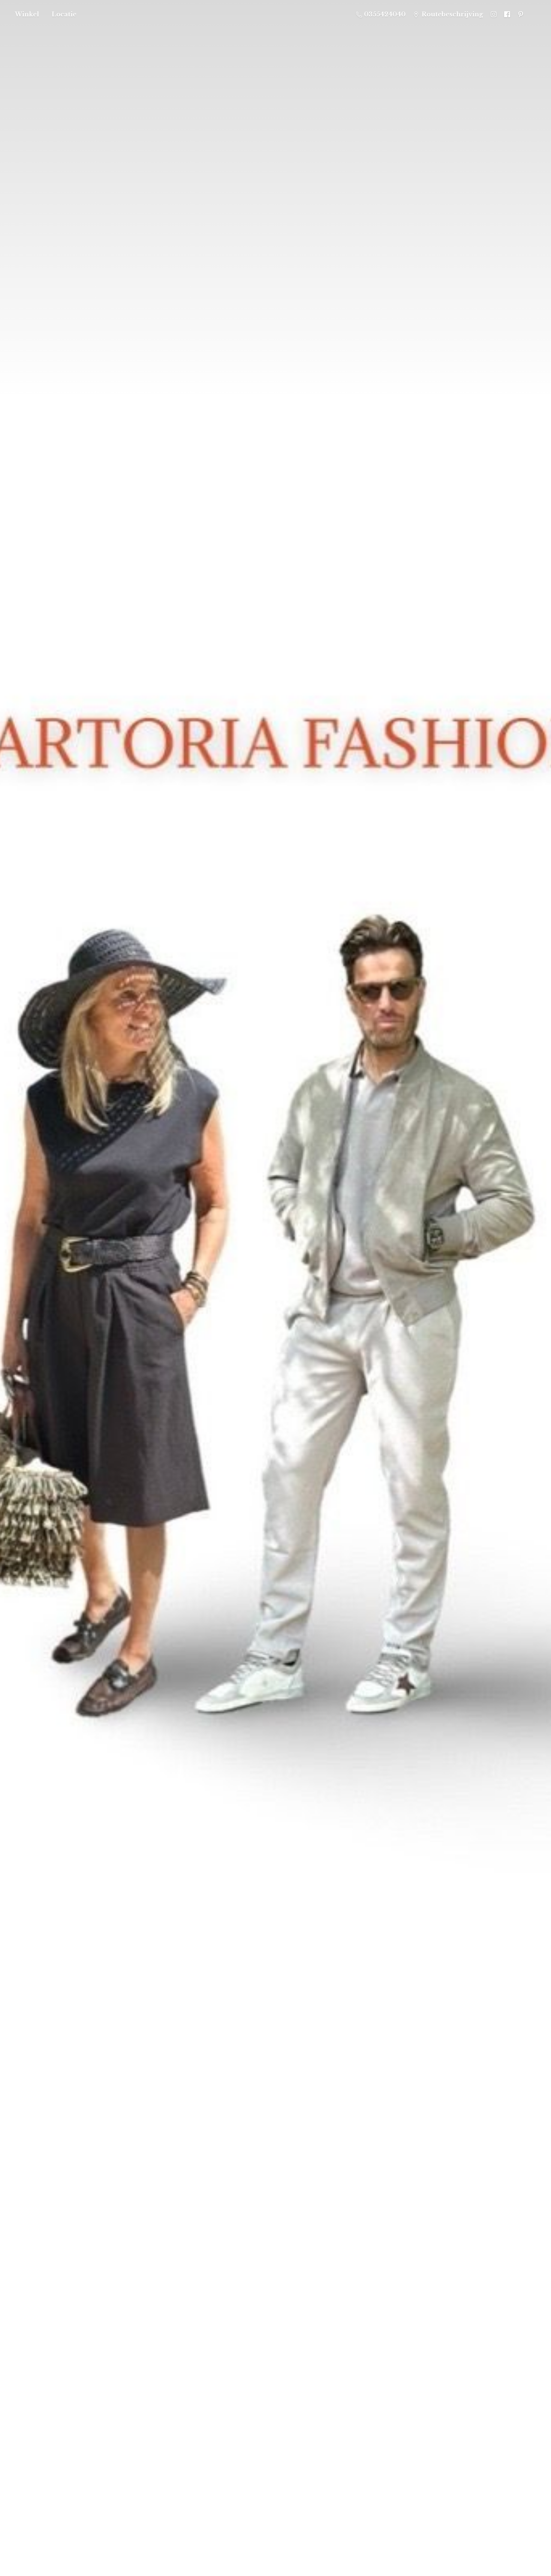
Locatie (64, 14)
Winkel (27, 14)
